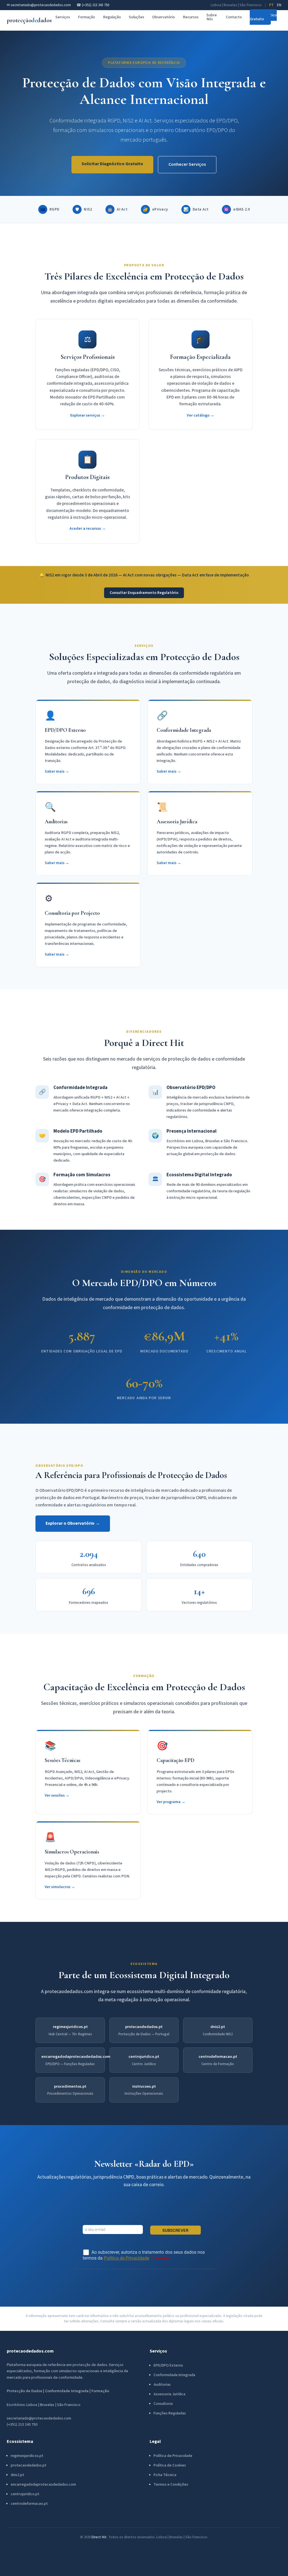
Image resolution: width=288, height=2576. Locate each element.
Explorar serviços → (88, 415)
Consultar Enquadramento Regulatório (144, 593)
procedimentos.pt (70, 2086)
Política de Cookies (170, 2465)
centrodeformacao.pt (218, 2057)
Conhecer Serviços (187, 164)
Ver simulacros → (60, 1887)
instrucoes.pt (144, 2086)
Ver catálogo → (201, 415)
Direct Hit (99, 2537)
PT (271, 5)
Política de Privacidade (173, 2456)
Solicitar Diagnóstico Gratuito (112, 164)
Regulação (112, 17)
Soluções (137, 17)
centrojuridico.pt (144, 2057)
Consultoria (163, 2404)
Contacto (234, 17)
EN (279, 5)
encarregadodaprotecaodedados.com (76, 2057)
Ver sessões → (57, 1795)
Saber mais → (57, 771)
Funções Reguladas (170, 2413)
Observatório (164, 17)
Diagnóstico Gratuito (263, 17)
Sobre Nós (212, 17)
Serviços (63, 17)
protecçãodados (29, 20)
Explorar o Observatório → (73, 1523)
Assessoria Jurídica (169, 2394)
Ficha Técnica (165, 2475)
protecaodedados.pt (144, 2027)
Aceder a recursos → (88, 528)
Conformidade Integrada (174, 2375)
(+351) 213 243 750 (22, 2425)
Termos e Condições (171, 2485)
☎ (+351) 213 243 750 (93, 5)
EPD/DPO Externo (168, 2365)
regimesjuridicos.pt (70, 2027)
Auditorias (162, 2385)
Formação (86, 17)
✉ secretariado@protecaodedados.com (39, 5)
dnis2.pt (218, 2027)
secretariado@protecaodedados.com (39, 2418)
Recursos (191, 17)
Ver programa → (171, 1802)
